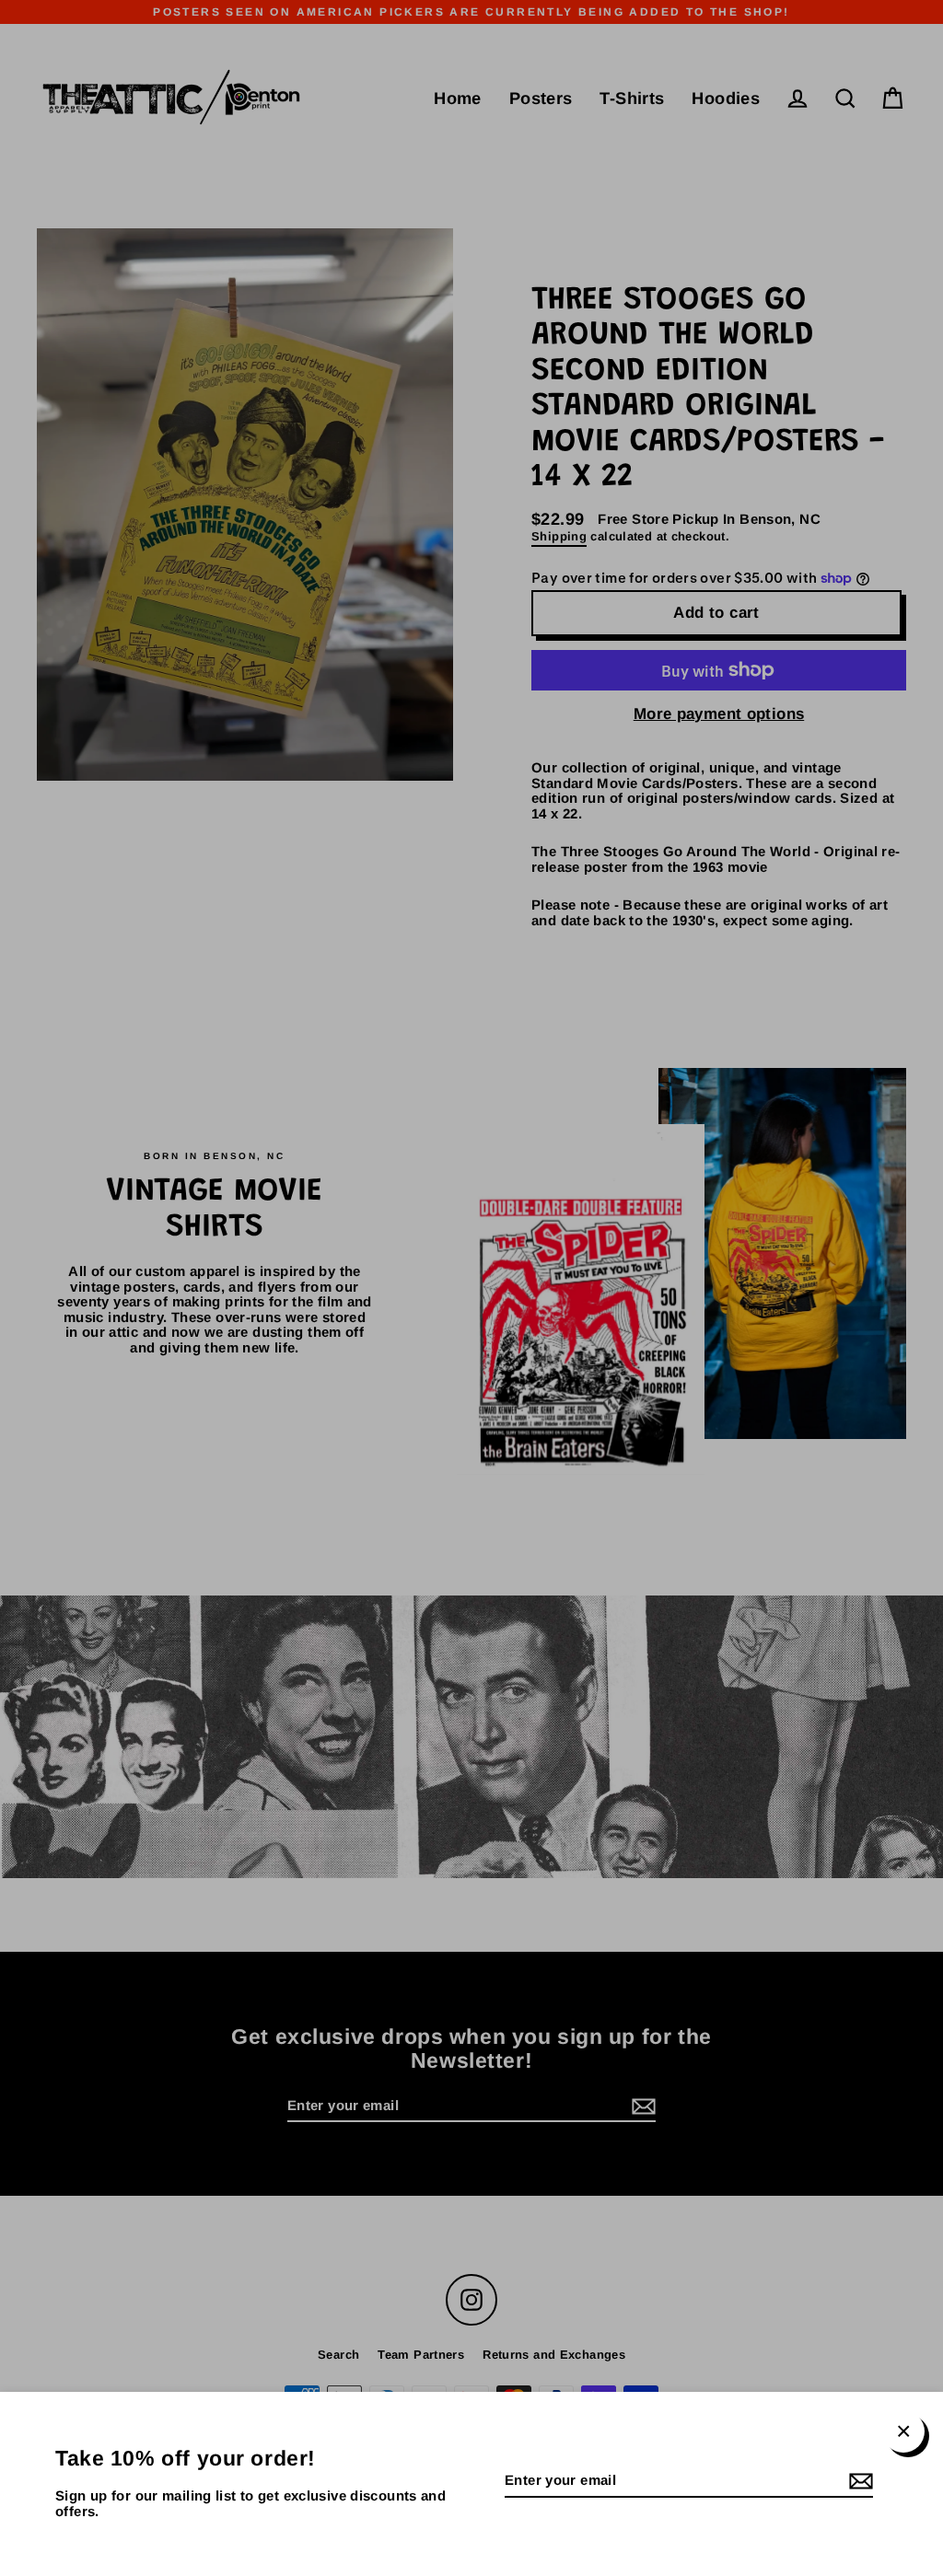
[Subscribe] (858, 2482)
